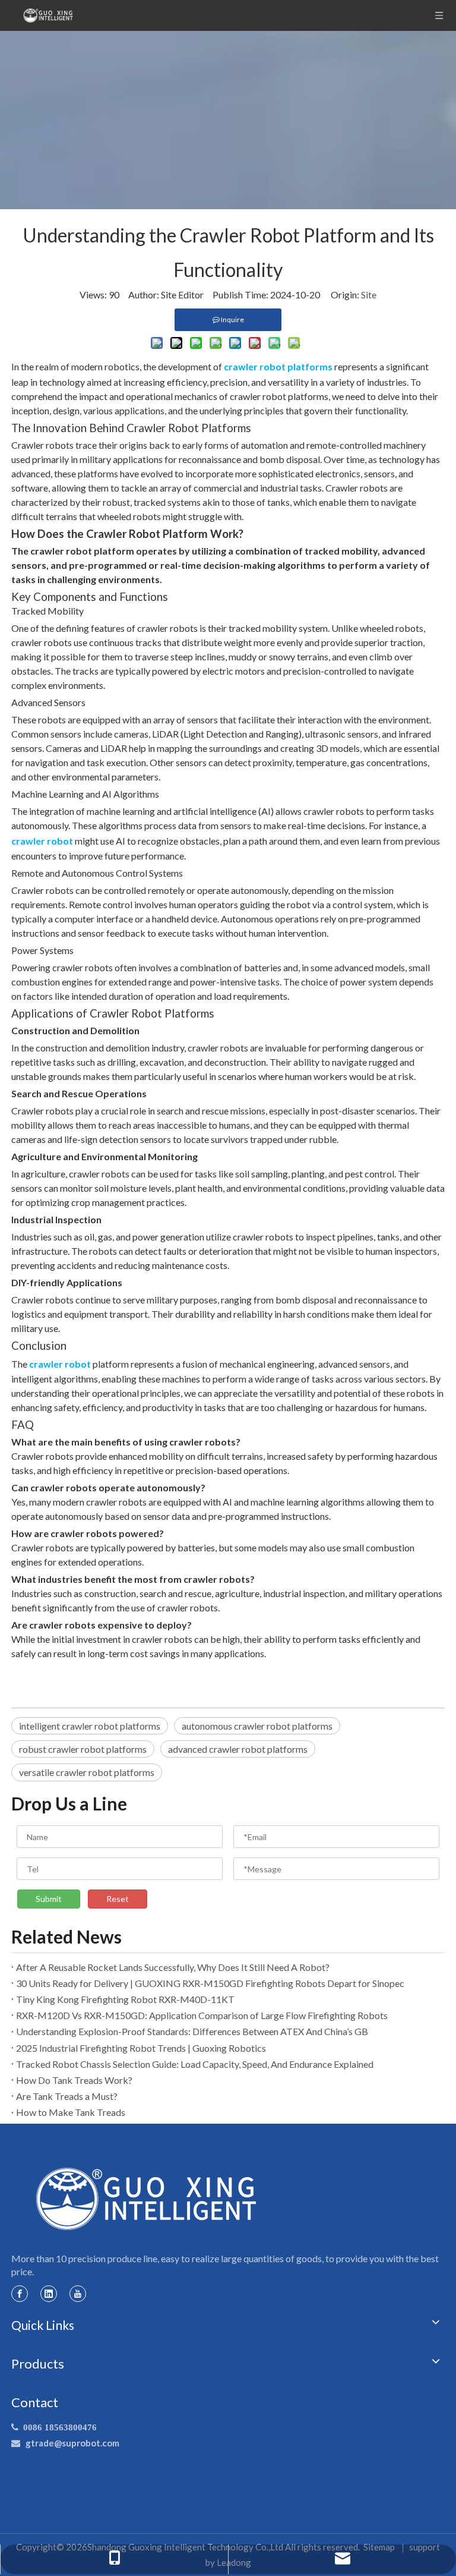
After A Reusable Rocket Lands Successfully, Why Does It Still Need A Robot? (173, 1967)
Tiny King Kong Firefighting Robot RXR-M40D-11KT (125, 1999)
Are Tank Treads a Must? (67, 2096)
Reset (118, 1899)
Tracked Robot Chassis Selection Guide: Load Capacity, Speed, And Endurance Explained (195, 2064)
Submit (49, 1899)
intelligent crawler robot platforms (90, 1726)
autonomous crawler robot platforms (257, 1726)
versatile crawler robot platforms (87, 1772)
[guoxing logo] (147, 2199)
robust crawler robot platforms (83, 1749)
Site (369, 295)
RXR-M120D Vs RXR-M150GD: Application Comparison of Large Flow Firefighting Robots (202, 2015)
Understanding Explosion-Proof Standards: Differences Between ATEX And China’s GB (192, 2031)
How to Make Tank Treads (71, 2112)
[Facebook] (20, 2293)
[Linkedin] (49, 2293)
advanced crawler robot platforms (238, 1749)
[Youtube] (78, 2293)
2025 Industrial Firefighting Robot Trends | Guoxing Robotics (141, 2048)
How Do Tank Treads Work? (74, 2080)
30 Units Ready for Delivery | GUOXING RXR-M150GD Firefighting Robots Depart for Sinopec (210, 1983)
